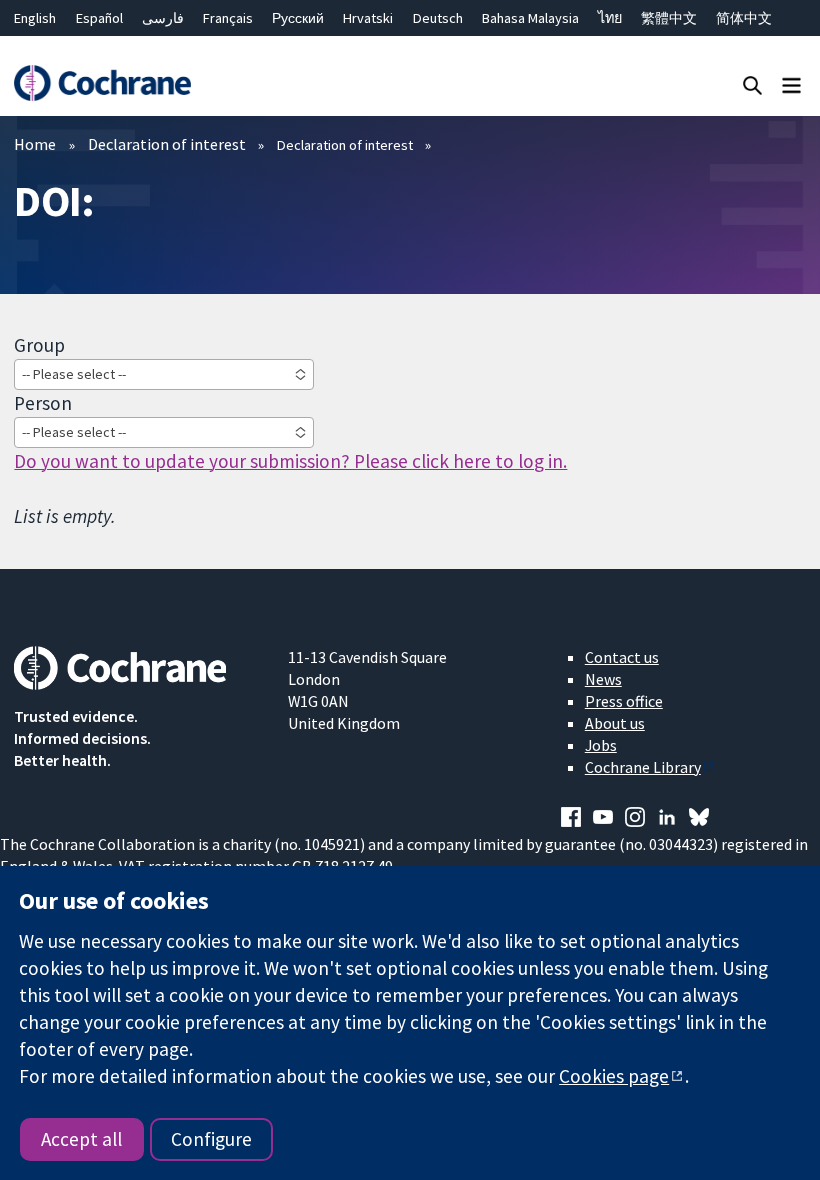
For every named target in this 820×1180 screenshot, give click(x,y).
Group (39, 345)
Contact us (622, 657)
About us (615, 723)
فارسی (163, 18)
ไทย (610, 18)
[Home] (102, 83)
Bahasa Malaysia (530, 18)
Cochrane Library (643, 767)
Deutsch (438, 18)
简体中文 (744, 18)
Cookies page (614, 1076)
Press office (624, 701)
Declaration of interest (167, 144)
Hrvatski (368, 18)
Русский (298, 18)
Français (228, 18)
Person (43, 403)
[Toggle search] (752, 84)
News (603, 679)
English (35, 18)
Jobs (601, 745)
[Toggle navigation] (791, 84)
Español (99, 18)
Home (35, 144)
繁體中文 (669, 18)
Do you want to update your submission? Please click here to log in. (290, 461)
